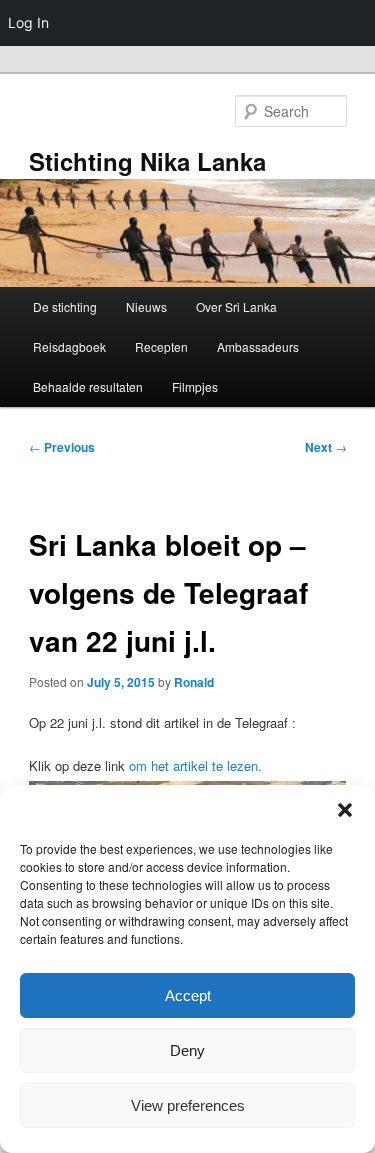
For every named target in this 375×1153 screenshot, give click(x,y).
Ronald (194, 682)
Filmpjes (195, 386)
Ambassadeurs (258, 346)
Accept (188, 995)
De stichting (65, 306)
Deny (187, 1050)
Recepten (161, 346)
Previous (62, 447)
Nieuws (146, 306)
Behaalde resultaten (88, 386)
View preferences (188, 1105)
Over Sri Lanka (236, 306)
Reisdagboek (69, 346)
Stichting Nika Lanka (147, 161)
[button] (345, 810)
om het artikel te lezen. (195, 765)
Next (326, 447)
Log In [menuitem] (28, 22)
